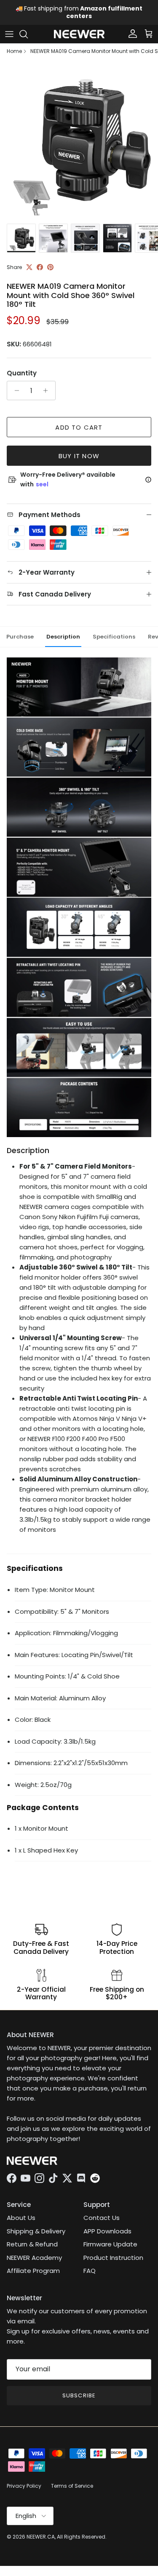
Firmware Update (110, 2244)
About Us (21, 2218)
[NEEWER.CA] (79, 34)
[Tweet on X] (29, 267)
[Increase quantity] (48, 391)
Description (63, 637)
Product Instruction (113, 2258)
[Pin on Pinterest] (50, 267)
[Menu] (9, 34)
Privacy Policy (24, 2486)
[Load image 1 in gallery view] (79, 141)
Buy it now (79, 456)
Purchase (20, 637)
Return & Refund (32, 2244)
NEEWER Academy (34, 2258)
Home (14, 51)
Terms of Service (72, 2486)
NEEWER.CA (41, 2537)
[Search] (28, 34)
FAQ (90, 2271)
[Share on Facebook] (40, 267)
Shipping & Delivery (36, 2231)
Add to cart (79, 427)
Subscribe (79, 2395)
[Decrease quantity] (15, 391)
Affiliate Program (33, 2271)
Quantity (22, 373)
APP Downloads (107, 2231)
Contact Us (102, 2218)
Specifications (114, 637)
